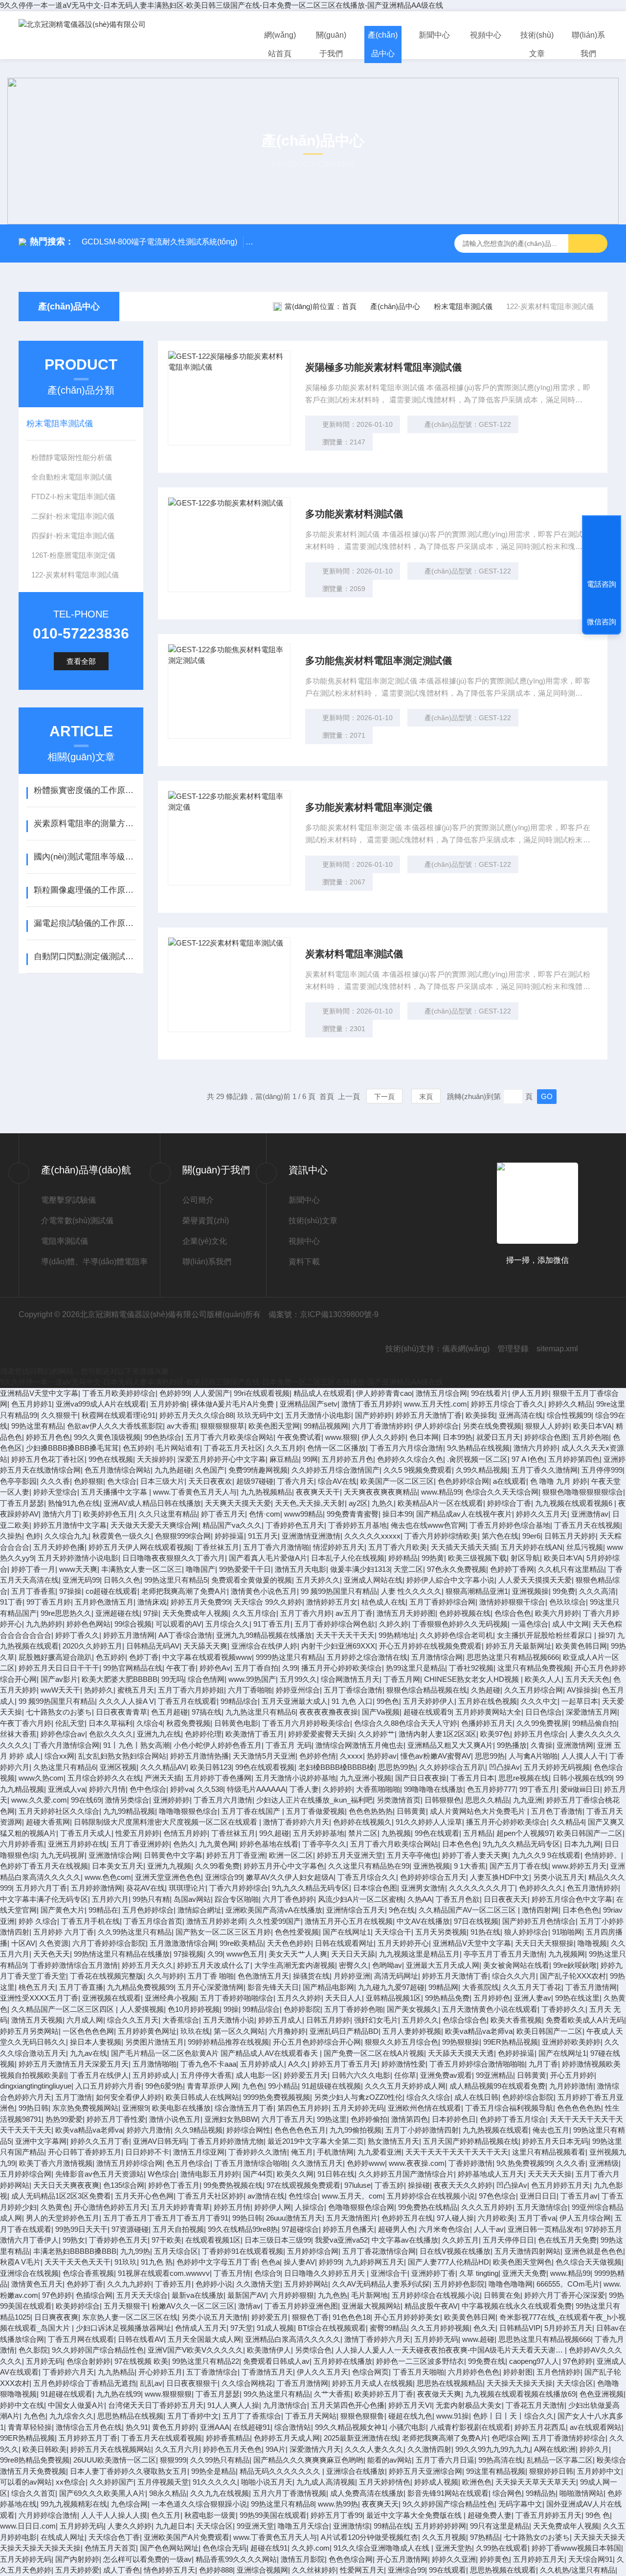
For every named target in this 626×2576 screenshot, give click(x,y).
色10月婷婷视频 (194, 2009)
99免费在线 (487, 2361)
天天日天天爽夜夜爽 (66, 2185)
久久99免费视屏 (542, 1723)
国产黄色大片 (63, 1910)
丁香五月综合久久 (367, 1877)
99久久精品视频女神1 (350, 2427)
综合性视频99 (569, 1415)
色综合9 (267, 2273)
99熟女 (74, 2240)
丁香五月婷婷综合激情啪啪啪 (477, 2064)
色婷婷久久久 (541, 1888)
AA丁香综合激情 (185, 1635)
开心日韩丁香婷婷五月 (85, 2152)
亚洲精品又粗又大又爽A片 (450, 1745)
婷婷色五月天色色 (232, 2449)
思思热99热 (397, 1767)
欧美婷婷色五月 (109, 1514)
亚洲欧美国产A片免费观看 (187, 2537)
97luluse (358, 2185)
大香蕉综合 (181, 2020)
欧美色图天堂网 (274, 1426)
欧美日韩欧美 (45, 2449)
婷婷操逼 (229, 1536)
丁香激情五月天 (267, 2372)
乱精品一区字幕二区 (560, 2460)
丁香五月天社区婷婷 (211, 2196)
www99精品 (303, 1514)
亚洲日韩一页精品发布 (544, 2229)
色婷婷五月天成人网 (287, 2438)
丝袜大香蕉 (18, 1734)
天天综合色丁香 (114, 2537)
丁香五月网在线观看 (81, 2339)
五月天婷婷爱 (77, 2570)
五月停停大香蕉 (206, 2075)
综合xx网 (59, 1756)
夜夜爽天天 (380, 2504)
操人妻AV (299, 2262)
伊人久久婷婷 (383, 1437)
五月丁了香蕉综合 (252, 2416)
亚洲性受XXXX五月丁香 (39, 1998)
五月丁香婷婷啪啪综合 (237, 1998)
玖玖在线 (195, 2031)
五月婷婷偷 (168, 1404)
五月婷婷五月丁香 (88, 2438)
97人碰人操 (455, 2218)
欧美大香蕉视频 (516, 2020)
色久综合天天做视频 (589, 2262)
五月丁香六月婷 (306, 1613)
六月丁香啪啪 (250, 1690)
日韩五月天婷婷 (570, 1536)
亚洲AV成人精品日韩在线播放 (152, 1503)
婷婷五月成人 (280, 2020)
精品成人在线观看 (323, 1393)
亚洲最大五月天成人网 (443, 1965)
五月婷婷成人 (262, 2064)
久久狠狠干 (59, 1415)
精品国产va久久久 (232, 1525)
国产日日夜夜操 (421, 1778)
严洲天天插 (163, 1778)
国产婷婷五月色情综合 (539, 1921)
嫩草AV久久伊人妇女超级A (290, 1877)
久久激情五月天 (317, 2163)
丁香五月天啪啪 (418, 2372)
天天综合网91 (591, 2559)
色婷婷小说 (214, 2284)
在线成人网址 (63, 2537)
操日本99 (397, 1514)
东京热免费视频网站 (85, 2108)
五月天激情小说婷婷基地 (296, 1778)
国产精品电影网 (328, 1987)
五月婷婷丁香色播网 (218, 1778)
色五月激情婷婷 (592, 1888)
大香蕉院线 (481, 1987)
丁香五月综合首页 (153, 1921)
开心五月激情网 (402, 2559)
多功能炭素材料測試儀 (354, 514)
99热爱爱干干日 (245, 1569)
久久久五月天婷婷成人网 (405, 2086)
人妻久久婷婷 (130, 2526)
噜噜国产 (201, 1569)
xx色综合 (71, 2482)
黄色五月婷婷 (174, 2427)
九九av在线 (89, 2053)
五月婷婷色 (492, 1998)
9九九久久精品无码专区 (521, 1844)
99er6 (531, 1536)
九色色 (253, 2086)
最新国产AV (247, 2295)
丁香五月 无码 (289, 1745)
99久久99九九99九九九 (493, 2449)
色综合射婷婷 (89, 2361)
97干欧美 (167, 2240)
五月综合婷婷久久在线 (104, 1778)
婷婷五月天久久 (147, 1965)
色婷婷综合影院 (528, 2097)
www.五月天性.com (436, 1404)
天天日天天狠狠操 (544, 1943)
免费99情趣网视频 (258, 1470)
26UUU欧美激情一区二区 (115, 2460)
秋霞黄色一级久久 (122, 1536)
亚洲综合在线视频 (29, 2273)
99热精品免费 (447, 1998)
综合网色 (507, 2493)
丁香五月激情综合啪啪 (251, 2163)
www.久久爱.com (39, 1800)
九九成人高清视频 (326, 2482)
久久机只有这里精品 (571, 1569)
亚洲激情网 (575, 1745)
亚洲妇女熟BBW (231, 2119)
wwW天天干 (60, 1690)
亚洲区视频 (118, 1767)
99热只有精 (151, 1899)
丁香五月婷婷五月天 (548, 2515)
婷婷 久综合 (38, 1921)
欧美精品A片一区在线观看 (440, 1503)
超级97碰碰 (255, 1481)
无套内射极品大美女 (469, 2405)
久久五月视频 (444, 2537)
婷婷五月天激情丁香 (429, 1415)
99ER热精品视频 (511, 2042)
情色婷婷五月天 (169, 2570)
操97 (606, 1635)
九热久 (383, 1503)
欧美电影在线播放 (181, 2108)
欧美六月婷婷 (557, 1613)
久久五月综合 (254, 1613)
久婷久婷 (394, 1624)
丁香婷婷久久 (563, 2009)
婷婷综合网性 (248, 2130)
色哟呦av (387, 1965)
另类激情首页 (399, 1800)
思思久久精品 (487, 1800)
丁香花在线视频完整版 (107, 1976)
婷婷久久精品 (570, 1404)
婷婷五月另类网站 (29, 2031)
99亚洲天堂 (255, 2526)
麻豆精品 (284, 1459)
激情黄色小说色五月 (264, 1591)
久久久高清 (597, 1591)
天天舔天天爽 (205, 1646)
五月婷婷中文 (599, 2471)
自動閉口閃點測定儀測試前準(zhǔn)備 (85, 957)
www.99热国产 (252, 1679)
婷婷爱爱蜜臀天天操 (321, 1734)
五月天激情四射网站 (527, 2251)
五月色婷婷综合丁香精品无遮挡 (85, 2383)
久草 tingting (479, 2273)
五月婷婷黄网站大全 (488, 1712)
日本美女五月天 (118, 1866)
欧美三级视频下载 (477, 1558)
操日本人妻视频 (96, 2042)
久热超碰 (486, 1690)
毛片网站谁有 (178, 1448)
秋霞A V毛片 (20, 2262)
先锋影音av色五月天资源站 (100, 2174)
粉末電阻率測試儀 (463, 306)
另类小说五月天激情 (214, 2317)
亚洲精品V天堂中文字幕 (39, 1393)
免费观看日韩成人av (276, 2361)
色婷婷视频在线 (465, 1613)
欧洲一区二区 (291, 1855)
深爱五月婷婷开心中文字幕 (222, 1459)
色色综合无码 (224, 2548)
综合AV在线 (337, 1481)
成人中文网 (570, 1624)
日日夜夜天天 (506, 1899)
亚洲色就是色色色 (594, 2251)
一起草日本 (580, 1701)
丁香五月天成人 (86, 1833)
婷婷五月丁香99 (336, 2515)
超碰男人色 (396, 2229)
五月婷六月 (110, 1899)
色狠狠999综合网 (183, 1536)
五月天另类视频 (441, 1932)
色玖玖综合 (568, 1602)
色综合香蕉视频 (88, 2273)
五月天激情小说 (229, 2020)
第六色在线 (500, 1536)
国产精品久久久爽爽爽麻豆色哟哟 (308, 2460)
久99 (290, 1668)
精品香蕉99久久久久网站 (236, 2559)
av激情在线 (266, 2196)
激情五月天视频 (37, 2020)
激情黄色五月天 (37, 2284)
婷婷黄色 (494, 2559)
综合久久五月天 (133, 2020)
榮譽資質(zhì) (206, 1221)
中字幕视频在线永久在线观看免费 (517, 2306)
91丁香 (11, 1602)
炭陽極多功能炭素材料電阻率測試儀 (383, 367)
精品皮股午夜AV (431, 2306)
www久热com (41, 1778)
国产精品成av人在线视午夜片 (464, 1514)
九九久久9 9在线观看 (546, 1855)
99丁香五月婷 (49, 1602)
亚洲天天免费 (524, 2273)
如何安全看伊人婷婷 (129, 2097)
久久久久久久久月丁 (482, 1888)
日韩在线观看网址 (344, 1943)
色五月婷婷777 (491, 1789)
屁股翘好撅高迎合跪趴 (55, 1657)
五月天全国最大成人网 (204, 2339)
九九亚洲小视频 (366, 1778)
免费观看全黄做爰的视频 (252, 1580)
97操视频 (189, 1954)
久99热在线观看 (502, 2548)
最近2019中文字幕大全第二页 (316, 2141)
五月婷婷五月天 (539, 2559)
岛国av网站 (192, 1899)
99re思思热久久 (66, 1613)
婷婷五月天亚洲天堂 (350, 1855)
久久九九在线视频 (220, 2493)
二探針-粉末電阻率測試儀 (73, 516)
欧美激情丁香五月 (255, 1734)
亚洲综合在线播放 (356, 2471)
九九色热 (333, 2295)
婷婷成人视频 (436, 2482)
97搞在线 (207, 1712)
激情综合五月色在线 (89, 2427)
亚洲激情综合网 (114, 1855)
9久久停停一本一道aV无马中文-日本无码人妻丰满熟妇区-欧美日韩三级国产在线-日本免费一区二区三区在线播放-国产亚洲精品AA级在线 (222, 5)
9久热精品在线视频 (478, 1448)
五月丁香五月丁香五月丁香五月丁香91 (166, 2218)
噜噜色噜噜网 (511, 2284)
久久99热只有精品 (220, 2460)
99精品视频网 (326, 1426)
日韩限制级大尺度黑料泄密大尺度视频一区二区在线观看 (167, 1822)
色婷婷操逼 (516, 2053)
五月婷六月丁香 (41, 1888)
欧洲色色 (477, 2482)
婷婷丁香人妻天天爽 (475, 1855)
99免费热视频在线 (233, 2185)
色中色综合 (148, 1789)
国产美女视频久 (413, 2009)
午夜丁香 (181, 1668)
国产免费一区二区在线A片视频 (374, 2053)
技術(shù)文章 (537, 44)
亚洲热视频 (432, 1866)
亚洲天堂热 (454, 2548)
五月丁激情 (74, 2097)
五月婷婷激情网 (97, 1888)
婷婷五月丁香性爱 (116, 2119)
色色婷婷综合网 (463, 1481)
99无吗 (173, 1679)
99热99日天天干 (81, 2229)
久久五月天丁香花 (532, 1987)
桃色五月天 (37, 1987)
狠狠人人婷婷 (547, 1426)
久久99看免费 (217, 1866)
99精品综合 (239, 1701)
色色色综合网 (351, 2559)
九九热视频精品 (266, 1492)
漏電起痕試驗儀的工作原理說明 (85, 923)
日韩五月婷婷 (328, 2020)
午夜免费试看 (299, 1437)
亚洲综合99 (224, 1877)
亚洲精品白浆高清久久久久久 (293, 2339)
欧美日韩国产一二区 (590, 1833)
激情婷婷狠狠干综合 (512, 1602)
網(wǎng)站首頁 (280, 44)
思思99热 (490, 1756)
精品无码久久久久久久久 (281, 2471)
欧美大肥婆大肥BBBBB (120, 1679)
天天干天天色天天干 (78, 2262)
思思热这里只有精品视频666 (513, 1657)
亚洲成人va (67, 1789)
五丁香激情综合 (212, 2372)
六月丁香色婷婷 (288, 1899)
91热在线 (485, 1932)
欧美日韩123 (211, 1767)
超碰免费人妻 (490, 2515)
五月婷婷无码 (436, 2339)
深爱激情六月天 (315, 2449)
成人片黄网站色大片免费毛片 (479, 1811)
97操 (151, 1613)
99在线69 (86, 1800)
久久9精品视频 (199, 2130)
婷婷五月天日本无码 (555, 2141)
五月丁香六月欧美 (398, 1547)
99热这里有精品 (37, 1426)
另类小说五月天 (559, 1877)
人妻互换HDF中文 (500, 1877)
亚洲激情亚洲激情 (311, 1536)
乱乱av (151, 2383)
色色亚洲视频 (602, 2394)
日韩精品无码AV (153, 1646)
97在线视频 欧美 (141, 2361)
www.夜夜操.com (417, 2163)
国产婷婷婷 (373, 1415)
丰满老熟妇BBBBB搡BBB (75, 2251)
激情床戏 (152, 1602)
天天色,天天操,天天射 (310, 1503)
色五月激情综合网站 (118, 1470)
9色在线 (402, 1910)
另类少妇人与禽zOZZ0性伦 (358, 2097)
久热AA (420, 1899)
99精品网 (443, 1987)
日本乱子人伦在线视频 (348, 1558)
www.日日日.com (28, 2526)
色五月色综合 (188, 2163)
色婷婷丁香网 (512, 1569)
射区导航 (525, 1558)
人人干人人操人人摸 (114, 2515)
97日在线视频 (476, 1921)
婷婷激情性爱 (403, 2064)
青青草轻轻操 (30, 2427)
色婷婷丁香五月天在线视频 (44, 1866)
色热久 (184, 1844)
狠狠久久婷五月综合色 (402, 2042)
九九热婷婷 (44, 1624)
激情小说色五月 (175, 2119)
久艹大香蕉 (332, 2394)
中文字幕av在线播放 (405, 2240)
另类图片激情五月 (155, 2042)
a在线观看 (510, 1481)
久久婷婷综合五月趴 (452, 1767)
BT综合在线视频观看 (332, 2328)
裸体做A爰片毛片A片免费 (233, 1404)
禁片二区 (363, 1833)
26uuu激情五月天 (294, 2218)
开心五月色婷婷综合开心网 (317, 2042)
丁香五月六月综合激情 (406, 1448)
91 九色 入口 (352, 1701)
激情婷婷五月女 (332, 1602)
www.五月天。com (352, 2196)
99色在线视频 (111, 1459)
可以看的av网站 (26, 2482)
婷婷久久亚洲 (454, 2559)
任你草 (405, 2075)
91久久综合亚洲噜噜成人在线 (382, 2548)
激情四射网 (540, 1910)
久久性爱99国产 (275, 1921)
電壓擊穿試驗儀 (68, 1200)
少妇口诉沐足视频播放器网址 (123, 2328)
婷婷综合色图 (546, 1437)
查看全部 (81, 661)
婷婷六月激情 (149, 2130)
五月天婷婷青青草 (180, 2207)
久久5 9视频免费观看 (418, 1470)
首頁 (349, 306)
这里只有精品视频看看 (549, 2152)
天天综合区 (575, 2383)
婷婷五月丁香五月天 (345, 2064)
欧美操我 (480, 1415)
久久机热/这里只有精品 (578, 2570)
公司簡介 (198, 1200)
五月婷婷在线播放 (343, 2361)
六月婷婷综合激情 (48, 2515)
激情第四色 (410, 2119)
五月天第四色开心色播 (348, 2405)
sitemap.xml (557, 1349)
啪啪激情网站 (581, 2493)
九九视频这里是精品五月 (419, 1954)
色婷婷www (366, 2163)
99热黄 (433, 1558)
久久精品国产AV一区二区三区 (468, 1910)
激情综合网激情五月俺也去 (359, 1745)
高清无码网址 (396, 1976)
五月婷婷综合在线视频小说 (431, 2196)
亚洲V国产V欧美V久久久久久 (195, 2350)
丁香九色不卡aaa (208, 2064)
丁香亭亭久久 (324, 1844)
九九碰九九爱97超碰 (391, 1987)
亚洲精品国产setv (309, 1404)
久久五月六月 (177, 2449)
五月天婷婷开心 (403, 1943)
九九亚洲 (528, 1800)
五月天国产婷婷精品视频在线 (471, 2141)
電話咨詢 (602, 584)
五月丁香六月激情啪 (276, 1547)
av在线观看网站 (596, 2427)
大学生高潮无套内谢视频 (295, 1965)
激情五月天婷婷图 (406, 1613)
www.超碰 (478, 2339)
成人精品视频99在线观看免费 (497, 2086)
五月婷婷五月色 (347, 1459)
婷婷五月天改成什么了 (214, 1965)
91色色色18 (351, 2317)
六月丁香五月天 (287, 2119)
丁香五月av (579, 2196)
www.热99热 (338, 2504)
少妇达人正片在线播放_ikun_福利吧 (314, 1800)
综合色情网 (206, 1679)
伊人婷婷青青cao (384, 1393)
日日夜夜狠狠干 (192, 2383)
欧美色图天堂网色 (522, 2262)
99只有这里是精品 (500, 2526)
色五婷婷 (137, 1448)
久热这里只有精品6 (65, 1767)
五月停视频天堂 (163, 2482)
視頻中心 (486, 35)
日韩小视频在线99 (582, 1778)
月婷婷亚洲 (352, 1976)
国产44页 (258, 2174)
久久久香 (55, 1481)
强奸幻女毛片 (376, 2020)
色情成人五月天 (201, 2328)
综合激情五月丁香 (244, 2108)
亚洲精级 (604, 2163)
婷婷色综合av (63, 1734)
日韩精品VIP (520, 2328)
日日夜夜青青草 (122, 1712)
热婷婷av (382, 1756)
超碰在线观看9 (427, 1712)
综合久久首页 (33, 2493)
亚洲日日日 (538, 2196)
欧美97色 (495, 1734)
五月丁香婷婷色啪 (354, 2009)
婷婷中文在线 (22, 2405)
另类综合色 (313, 2350)
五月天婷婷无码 (358, 2108)
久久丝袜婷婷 (314, 2570)
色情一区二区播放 (336, 1448)
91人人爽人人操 (233, 2405)
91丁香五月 (272, 1624)
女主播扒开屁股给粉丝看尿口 (546, 1635)
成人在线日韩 (476, 2097)
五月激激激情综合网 (183, 1943)
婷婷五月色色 (48, 1437)
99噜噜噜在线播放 (434, 1789)
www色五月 (246, 1954)
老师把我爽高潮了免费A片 (184, 1591)
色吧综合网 (510, 2438)
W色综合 (162, 2174)
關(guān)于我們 (331, 44)
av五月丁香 (354, 1613)
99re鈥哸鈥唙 (575, 1965)
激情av (249, 2306)
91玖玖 (126, 2262)
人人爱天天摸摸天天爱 (535, 1580)
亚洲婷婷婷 (171, 1800)
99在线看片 (490, 1393)
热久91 (137, 2427)
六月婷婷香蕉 (22, 1844)
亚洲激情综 (351, 2526)
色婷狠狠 (89, 1481)
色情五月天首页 (110, 2548)
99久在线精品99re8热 (243, 2229)
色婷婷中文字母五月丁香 (217, 2262)
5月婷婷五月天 (568, 2328)
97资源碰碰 (130, 2229)
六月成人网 (85, 2020)
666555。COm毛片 (568, 2284)
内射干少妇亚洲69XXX (338, 1646)
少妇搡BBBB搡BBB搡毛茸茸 (72, 1448)
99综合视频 (133, 1624)
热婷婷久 (99, 1690)
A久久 (298, 2064)
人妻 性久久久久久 (411, 1591)
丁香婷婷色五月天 (295, 1525)
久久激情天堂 (258, 2284)
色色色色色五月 (300, 2130)
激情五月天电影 (301, 1569)
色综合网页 (370, 2372)
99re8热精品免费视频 (35, 2460)
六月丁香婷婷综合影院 (109, 1943)
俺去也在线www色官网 (428, 1525)
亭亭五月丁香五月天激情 (504, 1954)
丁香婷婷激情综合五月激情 (74, 1965)
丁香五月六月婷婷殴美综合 (306, 1723)
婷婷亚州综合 (298, 1690)
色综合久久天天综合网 (502, 1492)
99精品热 (541, 2493)
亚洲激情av (590, 1514)
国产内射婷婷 (77, 2559)
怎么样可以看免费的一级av (147, 2559)
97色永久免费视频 (457, 1569)
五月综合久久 (227, 1624)
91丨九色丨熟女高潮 (136, 1745)
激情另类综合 (127, 1800)
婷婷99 (330, 2262)
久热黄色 (55, 2207)
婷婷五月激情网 (129, 1635)
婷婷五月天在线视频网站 (111, 2449)
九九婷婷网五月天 (375, 2262)
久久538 (210, 1789)
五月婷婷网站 (306, 2284)
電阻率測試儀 (65, 1241)
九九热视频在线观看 (496, 2130)
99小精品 (283, 2086)
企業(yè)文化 (205, 1241)
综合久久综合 (428, 2097)
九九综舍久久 (71, 2416)
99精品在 (103, 1910)
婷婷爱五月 (270, 2317)
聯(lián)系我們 (588, 44)
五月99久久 (298, 1679)
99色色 (388, 1701)
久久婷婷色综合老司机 (456, 1635)
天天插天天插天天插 (464, 1547)
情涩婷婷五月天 (339, 1547)
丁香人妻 (304, 1789)
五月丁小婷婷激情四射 (422, 2130)
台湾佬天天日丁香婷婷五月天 (156, 2405)
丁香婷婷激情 (470, 2163)
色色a (270, 2262)
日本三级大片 (162, 1481)
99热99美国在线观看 (273, 2515)
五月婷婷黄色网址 (147, 2031)
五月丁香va (537, 2218)
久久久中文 (539, 1701)
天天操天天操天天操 (520, 2383)
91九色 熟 (157, 2262)
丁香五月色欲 (458, 1899)
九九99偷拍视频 (356, 2130)
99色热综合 (163, 1437)
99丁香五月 (538, 1789)
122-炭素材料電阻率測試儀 (75, 575)
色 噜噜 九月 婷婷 (559, 1481)
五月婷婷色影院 (459, 2284)
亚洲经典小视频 (170, 1998)
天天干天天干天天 (345, 1635)
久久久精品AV (163, 1767)
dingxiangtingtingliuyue (36, 2086)
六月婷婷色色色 (474, 2372)
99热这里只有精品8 (282, 2504)
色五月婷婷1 (32, 1404)
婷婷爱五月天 (306, 2075)
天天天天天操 (550, 2174)
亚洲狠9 (135, 2108)
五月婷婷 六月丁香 (64, 1932)
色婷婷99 (174, 1393)
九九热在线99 (119, 2394)
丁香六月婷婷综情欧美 (441, 1536)
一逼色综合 (530, 1624)
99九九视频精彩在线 (74, 2504)
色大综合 (122, 1481)
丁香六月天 (296, 1481)
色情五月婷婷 (185, 1833)
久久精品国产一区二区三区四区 (64, 2009)
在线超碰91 (252, 2427)
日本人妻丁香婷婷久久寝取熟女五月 (129, 2471)
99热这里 (332, 2119)
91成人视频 (275, 2328)
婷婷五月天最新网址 (519, 1646)
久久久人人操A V (126, 1701)
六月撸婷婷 (287, 2031)
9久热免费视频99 (524, 2163)
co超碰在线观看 (112, 1591)
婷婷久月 (594, 2449)
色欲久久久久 (111, 1734)
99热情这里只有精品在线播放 (122, 1954)
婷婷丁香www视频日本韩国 (576, 2548)
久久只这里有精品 (168, 1514)
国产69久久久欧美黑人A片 (102, 2493)
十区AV (23, 1943)
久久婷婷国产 (112, 2482)
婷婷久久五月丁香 (100, 2141)
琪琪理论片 (187, 1888)
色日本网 (424, 1437)
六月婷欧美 (496, 2218)
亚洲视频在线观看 (112, 1998)
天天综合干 (393, 1932)
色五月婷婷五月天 (560, 2185)
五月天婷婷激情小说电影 (78, 1558)
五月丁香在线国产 (252, 1811)
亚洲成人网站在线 (373, 1580)
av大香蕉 (182, 1426)
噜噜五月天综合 (303, 2526)
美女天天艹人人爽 (298, 1954)
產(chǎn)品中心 (383, 44)
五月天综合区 (176, 2251)
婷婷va (181, 1789)
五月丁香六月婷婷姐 (191, 1690)
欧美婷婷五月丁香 (384, 2394)
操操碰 (419, 2185)
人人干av (489, 2229)
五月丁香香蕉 (33, 1591)
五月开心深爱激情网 (211, 1987)
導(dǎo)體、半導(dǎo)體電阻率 (94, 1262)
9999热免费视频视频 (277, 2097)
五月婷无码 (44, 2361)
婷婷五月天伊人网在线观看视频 (140, 1547)
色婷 (33, 1536)
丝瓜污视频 (585, 1547)
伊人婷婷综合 (437, 1426)
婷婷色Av (215, 1668)
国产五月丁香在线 (519, 1866)
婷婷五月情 (232, 2207)
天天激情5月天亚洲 (264, 1756)
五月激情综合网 (437, 1657)
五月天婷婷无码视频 (557, 1767)
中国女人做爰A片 (76, 2405)
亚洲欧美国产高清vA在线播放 (274, 1910)
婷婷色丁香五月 (174, 2185)
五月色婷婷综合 (148, 1910)
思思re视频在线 (524, 1778)
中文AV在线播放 (423, 1921)
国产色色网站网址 (169, 2548)
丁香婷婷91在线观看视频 (243, 2251)
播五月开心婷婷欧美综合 (342, 1668)
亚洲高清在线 (521, 1415)
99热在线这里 (577, 1998)
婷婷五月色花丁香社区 (48, 1459)
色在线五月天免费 (567, 2240)
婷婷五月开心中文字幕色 (284, 1866)
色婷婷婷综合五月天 (433, 1877)
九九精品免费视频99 (140, 1987)
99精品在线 (392, 2526)
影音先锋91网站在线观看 (448, 2493)
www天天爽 (78, 1569)
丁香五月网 (402, 1679)
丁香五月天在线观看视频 (162, 2438)
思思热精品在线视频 (130, 2416)
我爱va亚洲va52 (341, 2240)
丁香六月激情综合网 (66, 1745)
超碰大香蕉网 (48, 1822)
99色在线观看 (437, 1833)
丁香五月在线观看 (187, 1701)
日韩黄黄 (411, 1811)
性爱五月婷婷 (137, 1833)
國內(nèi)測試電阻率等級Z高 (85, 857)
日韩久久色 (122, 1580)
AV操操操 (582, 1690)
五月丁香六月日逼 (445, 2460)
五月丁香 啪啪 (211, 1976)
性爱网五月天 (362, 2570)
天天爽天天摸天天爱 (238, 1503)
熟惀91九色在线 (74, 1503)
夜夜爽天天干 (318, 1492)
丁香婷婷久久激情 (258, 2152)
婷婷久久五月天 (542, 1514)
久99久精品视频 (482, 1470)
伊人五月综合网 (585, 2218)
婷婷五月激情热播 (200, 1756)
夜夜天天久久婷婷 (463, 2185)
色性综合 (303, 2196)
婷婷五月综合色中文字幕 (572, 1899)
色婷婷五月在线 (407, 2218)
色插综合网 (94, 2295)
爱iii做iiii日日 (580, 1789)
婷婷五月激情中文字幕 (70, 1525)
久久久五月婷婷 (487, 2207)
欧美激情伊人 (269, 2350)
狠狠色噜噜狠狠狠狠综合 (583, 1492)
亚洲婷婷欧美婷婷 (571, 2042)
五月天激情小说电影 (318, 1415)
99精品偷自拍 (594, 1723)
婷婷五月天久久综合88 (196, 1415)
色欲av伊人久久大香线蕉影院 (115, 1426)
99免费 (564, 1591)
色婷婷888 (216, 2570)
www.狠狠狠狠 (168, 2394)
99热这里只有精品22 (206, 2361)
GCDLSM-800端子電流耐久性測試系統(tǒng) (159, 242)
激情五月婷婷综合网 (129, 2163)
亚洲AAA (215, 2427)
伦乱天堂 (70, 1723)
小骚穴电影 (408, 2427)
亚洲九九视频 (169, 1866)
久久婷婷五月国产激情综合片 (406, 2174)
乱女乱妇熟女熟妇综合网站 (122, 1756)
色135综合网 (124, 2185)
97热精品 (485, 2537)
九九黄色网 (217, 1844)
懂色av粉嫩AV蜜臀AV (436, 1756)
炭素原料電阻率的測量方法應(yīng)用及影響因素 (85, 824)
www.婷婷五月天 (579, 1866)
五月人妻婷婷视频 (412, 2031)
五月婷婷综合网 (26, 2174)
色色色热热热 (371, 1811)
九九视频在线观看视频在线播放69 (520, 2394)
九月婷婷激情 (571, 2086)
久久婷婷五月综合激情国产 (335, 1470)
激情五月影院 (303, 2559)
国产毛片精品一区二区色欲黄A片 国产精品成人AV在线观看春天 (215, 2053)
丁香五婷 (389, 2185)
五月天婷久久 (318, 1580)
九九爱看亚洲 (380, 2152)
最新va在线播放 (198, 2295)
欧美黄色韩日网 (581, 1646)
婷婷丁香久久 (77, 1635)
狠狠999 (173, 2460)
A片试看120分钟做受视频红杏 (369, 2537)
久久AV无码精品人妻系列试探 (381, 2284)
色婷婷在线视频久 (362, 1822)
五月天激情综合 (542, 2207)
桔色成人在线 (383, 1602)
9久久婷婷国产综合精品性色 (98, 2350)
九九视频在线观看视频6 (575, 1503)
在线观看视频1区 (213, 2240)
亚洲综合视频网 (262, 2570)
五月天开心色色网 (144, 2196)
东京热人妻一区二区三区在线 (130, 2317)
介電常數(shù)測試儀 (77, 1221)
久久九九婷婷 (129, 2284)
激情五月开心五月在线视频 (349, 1921)
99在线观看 (447, 2570)
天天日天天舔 (353, 1954)
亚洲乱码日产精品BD (344, 2031)
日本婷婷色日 (454, 2119)
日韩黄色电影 (236, 1723)
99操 (231, 2009)
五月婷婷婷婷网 (440, 2526)
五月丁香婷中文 (193, 2416)
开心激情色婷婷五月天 (111, 2207)
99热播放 (512, 1745)
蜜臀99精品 (388, 2328)
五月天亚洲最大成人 (295, 1701)
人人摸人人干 (583, 1756)
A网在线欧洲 (555, 2449)
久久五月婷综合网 (534, 1690)
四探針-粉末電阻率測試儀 (73, 536)
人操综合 (310, 2207)
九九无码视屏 (63, 1855)
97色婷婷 (57, 2295)
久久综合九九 (67, 1536)
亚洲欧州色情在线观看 (425, 2108)
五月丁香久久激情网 (545, 1470)
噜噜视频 (592, 1943)
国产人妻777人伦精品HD (448, 2262)
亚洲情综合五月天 (356, 1910)
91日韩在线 (336, 2174)
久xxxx (351, 1756)
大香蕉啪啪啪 (378, 1789)
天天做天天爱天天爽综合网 (155, 1525)
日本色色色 (460, 1844)
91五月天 (263, 1536)
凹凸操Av (504, 1767)
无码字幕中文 (520, 2504)
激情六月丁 (61, 1514)
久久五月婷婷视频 (440, 2328)
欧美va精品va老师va (479, 2031)
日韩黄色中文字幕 (173, 1855)
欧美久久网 (295, 2174)
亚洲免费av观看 (446, 2075)
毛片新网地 (369, 2295)
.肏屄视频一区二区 (477, 1459)
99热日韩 (34, 2108)
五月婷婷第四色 (574, 1459)
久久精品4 (567, 1822)
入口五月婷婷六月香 (108, 2086)
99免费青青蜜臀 (353, 1514)
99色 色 (598, 2515)
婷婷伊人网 (273, 2207)
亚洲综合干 (389, 2273)
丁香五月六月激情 (223, 1800)
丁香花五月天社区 (233, 1448)
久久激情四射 (429, 2449)
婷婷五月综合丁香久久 (508, 1404)
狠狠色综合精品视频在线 (427, 1690)
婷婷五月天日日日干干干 (59, 1668)
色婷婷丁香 (85, 2284)
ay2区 (358, 1503)
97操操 (70, 1591)
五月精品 (478, 1833)
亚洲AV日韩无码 (160, 2141)
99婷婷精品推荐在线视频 (228, 2042)
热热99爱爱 (64, 2119)
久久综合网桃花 (247, 2383)
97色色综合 (497, 2196)
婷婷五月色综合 (540, 1734)
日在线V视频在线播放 (455, 2251)
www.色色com (108, 1877)
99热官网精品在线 (133, 1668)
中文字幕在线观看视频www (207, 1657)
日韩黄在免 (502, 2295)
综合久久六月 (514, 1976)
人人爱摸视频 (142, 2009)
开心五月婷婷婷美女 (407, 2317)
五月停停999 (602, 1470)
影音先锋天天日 (273, 1987)
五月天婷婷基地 (319, 1833)
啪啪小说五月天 (267, 2482)
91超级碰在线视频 (331, 2086)
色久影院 (33, 2350)
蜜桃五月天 (136, 1690)
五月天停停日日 (508, 2240)
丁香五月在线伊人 (99, 2075)
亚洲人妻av (533, 1998)
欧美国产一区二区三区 (397, 1481)
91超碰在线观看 (67, 2394)
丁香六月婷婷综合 (239, 1888)
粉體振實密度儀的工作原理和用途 (85, 790)
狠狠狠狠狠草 (223, 1426)
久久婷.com (311, 2548)
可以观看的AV (179, 1624)
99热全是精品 (213, 2471)
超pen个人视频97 (525, 1833)
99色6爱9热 (164, 2086)
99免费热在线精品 (428, 2207)
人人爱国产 (212, 1393)
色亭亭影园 (18, 1481)
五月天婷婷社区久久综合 (59, 1811)
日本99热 (458, 1437)
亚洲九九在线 (159, 1734)
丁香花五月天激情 (535, 2405)
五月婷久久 (420, 2020)
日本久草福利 (111, 1723)
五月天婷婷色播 (59, 1547)
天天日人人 (344, 1998)
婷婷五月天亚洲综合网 (425, 2471)
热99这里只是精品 (415, 1668)
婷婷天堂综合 (55, 1492)
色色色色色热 (579, 2108)
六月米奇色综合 (444, 2229)
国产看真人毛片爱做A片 (268, 1558)
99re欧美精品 (241, 1943)
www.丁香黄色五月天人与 (195, 1492)
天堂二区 (408, 1569)
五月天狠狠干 (126, 2306)
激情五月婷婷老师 (216, 1921)
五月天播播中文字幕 (115, 1492)
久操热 (11, 1536)
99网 (310, 1459)
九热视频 (396, 1833)
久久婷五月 (460, 2240)
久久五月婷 (285, 1448)
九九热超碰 (173, 1470)
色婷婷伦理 (203, 1734)
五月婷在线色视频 (488, 1701)
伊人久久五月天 (323, 2372)
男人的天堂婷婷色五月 (63, 2218)
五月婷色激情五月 (104, 1602)
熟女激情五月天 (393, 2141)
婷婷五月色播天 (348, 2229)
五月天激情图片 (352, 2218)
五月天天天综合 (142, 2295)
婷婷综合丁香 (509, 1503)
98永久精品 (168, 2493)
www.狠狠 (341, 1437)
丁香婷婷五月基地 (358, 1525)
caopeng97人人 (534, 2361)
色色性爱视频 (297, 1932)
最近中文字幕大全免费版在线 (415, 2515)
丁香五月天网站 (311, 2416)
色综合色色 (513, 1613)
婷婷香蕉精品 (228, 2438)
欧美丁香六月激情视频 (56, 2163)
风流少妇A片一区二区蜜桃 (361, 1899)
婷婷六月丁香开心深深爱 (565, 2295)
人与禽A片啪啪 (533, 1756)
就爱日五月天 (498, 1437)
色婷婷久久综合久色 (410, 1459)
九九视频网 (567, 1954)
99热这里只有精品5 (176, 1580)
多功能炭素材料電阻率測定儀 (369, 807)
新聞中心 (434, 35)
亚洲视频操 (530, 1591)
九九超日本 (174, 2526)
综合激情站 (293, 2427)
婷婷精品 (403, 1558)
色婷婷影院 (302, 2009)
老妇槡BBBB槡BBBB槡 (336, 1767)
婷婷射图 (518, 2372)
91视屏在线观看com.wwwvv (164, 2273)
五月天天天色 (587, 1679)
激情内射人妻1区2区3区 (437, 1734)
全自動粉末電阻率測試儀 (72, 477)
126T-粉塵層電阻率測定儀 (73, 555)
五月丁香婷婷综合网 (442, 1602)
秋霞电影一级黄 (210, 2515)
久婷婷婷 (337, 1789)
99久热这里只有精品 (277, 2394)
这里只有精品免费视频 (534, 1668)
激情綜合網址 (200, 1910)
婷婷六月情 (107, 1789)
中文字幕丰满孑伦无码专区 (44, 1899)
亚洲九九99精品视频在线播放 (264, 1635)
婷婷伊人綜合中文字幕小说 (450, 1580)
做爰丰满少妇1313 (360, 1569)
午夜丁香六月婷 (26, 1723)
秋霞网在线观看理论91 (119, 1415)
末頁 (426, 1097)
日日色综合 (544, 1712)
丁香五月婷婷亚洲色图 (301, 2306)
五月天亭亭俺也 (413, 1855)
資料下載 (304, 1262)
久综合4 (149, 1723)
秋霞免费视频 (188, 1723)
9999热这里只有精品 (289, 1657)
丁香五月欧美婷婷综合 (119, 1393)
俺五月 (302, 2152)
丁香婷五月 (173, 2284)
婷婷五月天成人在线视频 (372, 2383)
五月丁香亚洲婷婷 (140, 1844)
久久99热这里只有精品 (135, 1932)
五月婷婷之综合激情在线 (367, 1657)
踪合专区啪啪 (237, 1899)
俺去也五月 (551, 2130)
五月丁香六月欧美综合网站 (229, 1437)
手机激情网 (335, 2152)
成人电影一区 (258, 2075)
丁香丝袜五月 (217, 1547)
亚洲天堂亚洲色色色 (168, 1877)
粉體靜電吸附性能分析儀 (72, 457)
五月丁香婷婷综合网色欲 (335, 1624)
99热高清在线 (501, 2460)
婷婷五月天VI (410, 2405)
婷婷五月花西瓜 (540, 2427)
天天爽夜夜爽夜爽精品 (380, 1492)
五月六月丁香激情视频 (290, 2493)
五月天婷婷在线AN (532, 1547)
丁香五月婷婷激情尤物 (227, 2141)
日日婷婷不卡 (147, 2152)
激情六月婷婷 (536, 1448)
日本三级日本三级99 (278, 2240)
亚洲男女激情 (423, 1888)
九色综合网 (129, 2504)
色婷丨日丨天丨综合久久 (513, 2416)
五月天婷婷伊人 (429, 1701)
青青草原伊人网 (212, 2086)
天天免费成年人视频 (195, 1613)
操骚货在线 (311, 1976)
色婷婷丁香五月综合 (513, 2119)
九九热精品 (116, 2372)
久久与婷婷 (166, 1976)
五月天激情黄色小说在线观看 (490, 2009)
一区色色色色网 (88, 2031)
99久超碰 (274, 1833)
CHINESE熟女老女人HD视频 (472, 1679)
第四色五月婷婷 (303, 2108)
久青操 (542, 1745)
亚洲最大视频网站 (371, 2306)
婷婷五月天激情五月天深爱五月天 (74, 2064)
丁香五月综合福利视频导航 (509, 2108)
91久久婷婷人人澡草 (429, 1822)
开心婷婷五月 (160, 2372)
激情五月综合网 (441, 1393)
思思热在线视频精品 (450, 2383)
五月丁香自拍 (256, 1668)
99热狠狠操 (461, 2042)
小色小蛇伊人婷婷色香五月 (218, 1745)
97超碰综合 (300, 2229)
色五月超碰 (169, 1712)
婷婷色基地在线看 (269, 1844)
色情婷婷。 (603, 1855)
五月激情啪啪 (155, 2064)
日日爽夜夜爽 (56, 2317)
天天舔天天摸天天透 (461, 2053)
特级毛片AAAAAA (256, 1789)
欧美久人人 (543, 1679)
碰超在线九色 (410, 2416)
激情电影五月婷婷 (210, 2174)
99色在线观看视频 (265, 1767)
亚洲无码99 (81, 1580)
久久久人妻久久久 (374, 2449)
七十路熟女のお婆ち (59, 1712)
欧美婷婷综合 (78, 2306)
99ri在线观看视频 (262, 1393)
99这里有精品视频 (496, 2471)
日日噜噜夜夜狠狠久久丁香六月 (174, 1558)
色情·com (265, 1514)
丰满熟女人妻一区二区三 (142, 1569)
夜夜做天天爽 (439, 2394)
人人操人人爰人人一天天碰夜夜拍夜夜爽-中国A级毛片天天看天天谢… (450, 2350)
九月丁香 (543, 2064)
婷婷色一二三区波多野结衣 (420, 2361)
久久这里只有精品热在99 (369, 1866)
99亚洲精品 (494, 2075)
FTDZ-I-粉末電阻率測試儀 (73, 496)
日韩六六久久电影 (361, 2075)
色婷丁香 (144, 1657)
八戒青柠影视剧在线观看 (470, 2427)
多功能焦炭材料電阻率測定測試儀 (379, 661)
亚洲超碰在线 (117, 1613)
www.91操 (453, 2416)
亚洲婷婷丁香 (433, 2273)
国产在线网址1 (347, 1932)
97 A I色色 (528, 1459)
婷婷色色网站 (89, 1624)
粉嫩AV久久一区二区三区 (193, 2306)
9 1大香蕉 (470, 1866)
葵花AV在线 (145, 1888)
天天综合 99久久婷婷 (268, 1602)
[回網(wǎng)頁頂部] (602, 548)
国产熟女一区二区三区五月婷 (223, 1932)
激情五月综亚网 (199, 2152)
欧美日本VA (592, 1426)
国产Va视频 (381, 1712)
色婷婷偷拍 (369, 2119)
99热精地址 (397, 1635)
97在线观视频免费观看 (303, 2185)
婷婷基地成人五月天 (491, 2174)
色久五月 (166, 2515)
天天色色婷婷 (289, 1943)
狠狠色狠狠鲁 (362, 2416)
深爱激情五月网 (592, 1712)
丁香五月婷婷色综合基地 (510, 1525)
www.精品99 (441, 1492)
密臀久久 (354, 1965)
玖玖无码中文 (259, 1415)
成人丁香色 (122, 2570)
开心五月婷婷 (572, 2075)
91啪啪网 (567, 1932)
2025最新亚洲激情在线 (361, 2438)
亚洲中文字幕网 (41, 2141)
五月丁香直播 (81, 1987)
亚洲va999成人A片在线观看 (101, 1404)
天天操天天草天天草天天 (536, 2482)
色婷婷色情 (318, 1756)
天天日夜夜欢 (210, 1481)
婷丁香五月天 (223, 1514)
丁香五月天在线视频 (587, 1525)
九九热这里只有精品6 (260, 1712)
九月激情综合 (285, 2405)
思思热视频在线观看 (503, 2570)
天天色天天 (52, 1954)
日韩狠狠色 (443, 1800)
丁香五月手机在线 (90, 1921)
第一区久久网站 (239, 2031)
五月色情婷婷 (559, 2372)
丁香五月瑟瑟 (22, 1503)
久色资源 (54, 1943)
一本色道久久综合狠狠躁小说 (199, 2504)
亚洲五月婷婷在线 (77, 1844)
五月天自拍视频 (178, 2229)
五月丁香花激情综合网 (379, 2251)
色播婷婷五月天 (487, 1723)
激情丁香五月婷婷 (371, 1404)
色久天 (484, 2328)
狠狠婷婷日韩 (551, 2471)
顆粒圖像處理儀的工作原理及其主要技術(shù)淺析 (85, 890)
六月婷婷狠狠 (292, 2295)
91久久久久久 (215, 2482)
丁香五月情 (232, 2273)
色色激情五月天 (263, 1976)
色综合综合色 (465, 2020)
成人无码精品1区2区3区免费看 (61, 2196)
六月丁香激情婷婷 (381, 1426)
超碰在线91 (269, 2548)
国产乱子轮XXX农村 (573, 1976)
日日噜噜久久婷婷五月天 (325, 2273)
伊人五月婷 (530, 1393)
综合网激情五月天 (350, 1679)
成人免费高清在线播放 (367, 2493)
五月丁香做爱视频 (315, 1811)
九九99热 (135, 2251)
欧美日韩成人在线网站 (202, 2097)
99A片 (276, 2449)
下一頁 (384, 1097)
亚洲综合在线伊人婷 (264, 1646)
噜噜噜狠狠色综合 (188, 1811)
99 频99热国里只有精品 (339, 1591)
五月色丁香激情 (557, 1811)
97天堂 (242, 2328)
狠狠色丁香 (310, 2317)
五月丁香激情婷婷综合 (569, 2438)
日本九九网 (582, 1844)
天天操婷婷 (155, 1459)
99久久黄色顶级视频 (107, 1437)
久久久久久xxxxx (372, 1536)
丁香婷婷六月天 (68, 2372)
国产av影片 (59, 1679)
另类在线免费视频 (492, 1426)
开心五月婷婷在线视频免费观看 (430, 1646)
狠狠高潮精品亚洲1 (477, 1591)
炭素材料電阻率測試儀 (354, 954)
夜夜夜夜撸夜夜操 (329, 1712)
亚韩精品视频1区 (393, 1998)
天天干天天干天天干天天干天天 (457, 2152)
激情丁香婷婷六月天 (296, 1822)
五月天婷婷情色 (385, 2482)
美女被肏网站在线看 (516, 1965)
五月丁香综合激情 (353, 1690)
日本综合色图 (375, 1888)
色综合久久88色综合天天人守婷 (406, 1723)
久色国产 (210, 1470)
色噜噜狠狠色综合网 (361, 2207)
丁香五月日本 (472, 1778)
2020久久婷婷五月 (92, 1646)
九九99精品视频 (129, 1811)
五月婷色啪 (591, 1437)
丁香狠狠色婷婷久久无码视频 (460, 1624)
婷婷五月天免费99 (200, 1602)
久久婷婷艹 (376, 1734)
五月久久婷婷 (299, 1998)
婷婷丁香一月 (33, 1569)
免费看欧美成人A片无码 (585, 2020)
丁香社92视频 (471, 1668)
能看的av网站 (390, 2460)
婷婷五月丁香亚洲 (236, 1855)
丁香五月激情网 (591, 1987)
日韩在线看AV (141, 2339)
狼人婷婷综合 (526, 1932)
